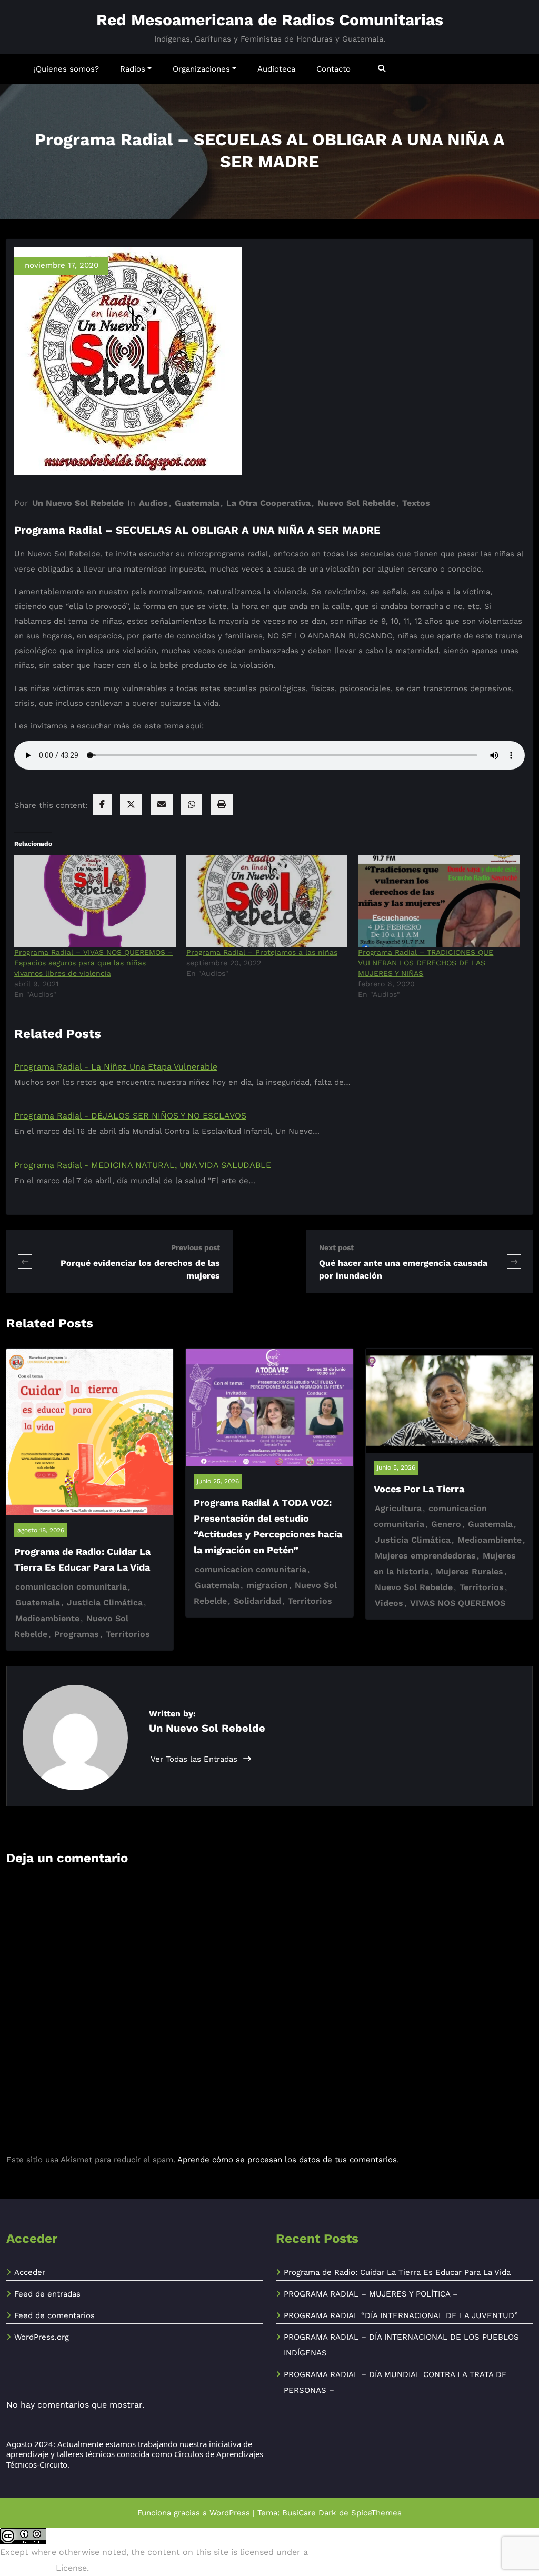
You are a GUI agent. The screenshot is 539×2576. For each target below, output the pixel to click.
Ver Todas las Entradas (195, 1759)
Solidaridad (257, 1601)
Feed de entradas (47, 2294)
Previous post (196, 1247)
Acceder (30, 2272)
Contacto (333, 69)
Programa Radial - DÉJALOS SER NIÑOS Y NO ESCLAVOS (130, 1116)
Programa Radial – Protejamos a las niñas (262, 952)
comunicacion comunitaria (71, 1587)
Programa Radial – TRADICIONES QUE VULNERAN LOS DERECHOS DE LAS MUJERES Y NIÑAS (426, 963)
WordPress (230, 2513)
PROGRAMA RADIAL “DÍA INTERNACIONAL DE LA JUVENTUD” (401, 2315)
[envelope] (162, 805)
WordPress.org (42, 2337)
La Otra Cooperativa (268, 503)
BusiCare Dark (309, 2513)
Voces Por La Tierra (419, 1489)
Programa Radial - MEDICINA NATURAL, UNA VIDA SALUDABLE (143, 1165)
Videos (389, 1603)
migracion (267, 1585)
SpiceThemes (376, 2513)
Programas (77, 1634)
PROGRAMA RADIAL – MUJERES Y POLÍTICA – (371, 2294)
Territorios (128, 1634)
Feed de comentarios (54, 2315)
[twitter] (131, 805)
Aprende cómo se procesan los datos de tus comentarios (287, 2160)
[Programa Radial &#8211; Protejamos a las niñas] (267, 901)
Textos (416, 503)
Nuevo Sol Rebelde (356, 503)
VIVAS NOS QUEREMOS (458, 1603)
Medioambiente (47, 1618)
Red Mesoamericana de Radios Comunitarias (270, 20)
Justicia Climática (105, 1602)
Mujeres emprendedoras (425, 1556)
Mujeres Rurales (470, 1571)
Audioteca (276, 69)
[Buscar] (382, 69)
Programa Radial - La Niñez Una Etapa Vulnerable (116, 1067)
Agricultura (398, 1508)
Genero (446, 1524)
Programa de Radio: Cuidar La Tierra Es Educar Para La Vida (397, 2272)
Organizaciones (201, 69)
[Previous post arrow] (25, 1261)
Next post (336, 1247)
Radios (133, 69)
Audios (153, 503)
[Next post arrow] (514, 1261)
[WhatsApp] (192, 805)
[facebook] (102, 805)
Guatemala (197, 503)
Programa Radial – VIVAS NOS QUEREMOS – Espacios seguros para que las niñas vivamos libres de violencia (93, 963)
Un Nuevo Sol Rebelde (78, 503)
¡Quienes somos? (66, 69)
